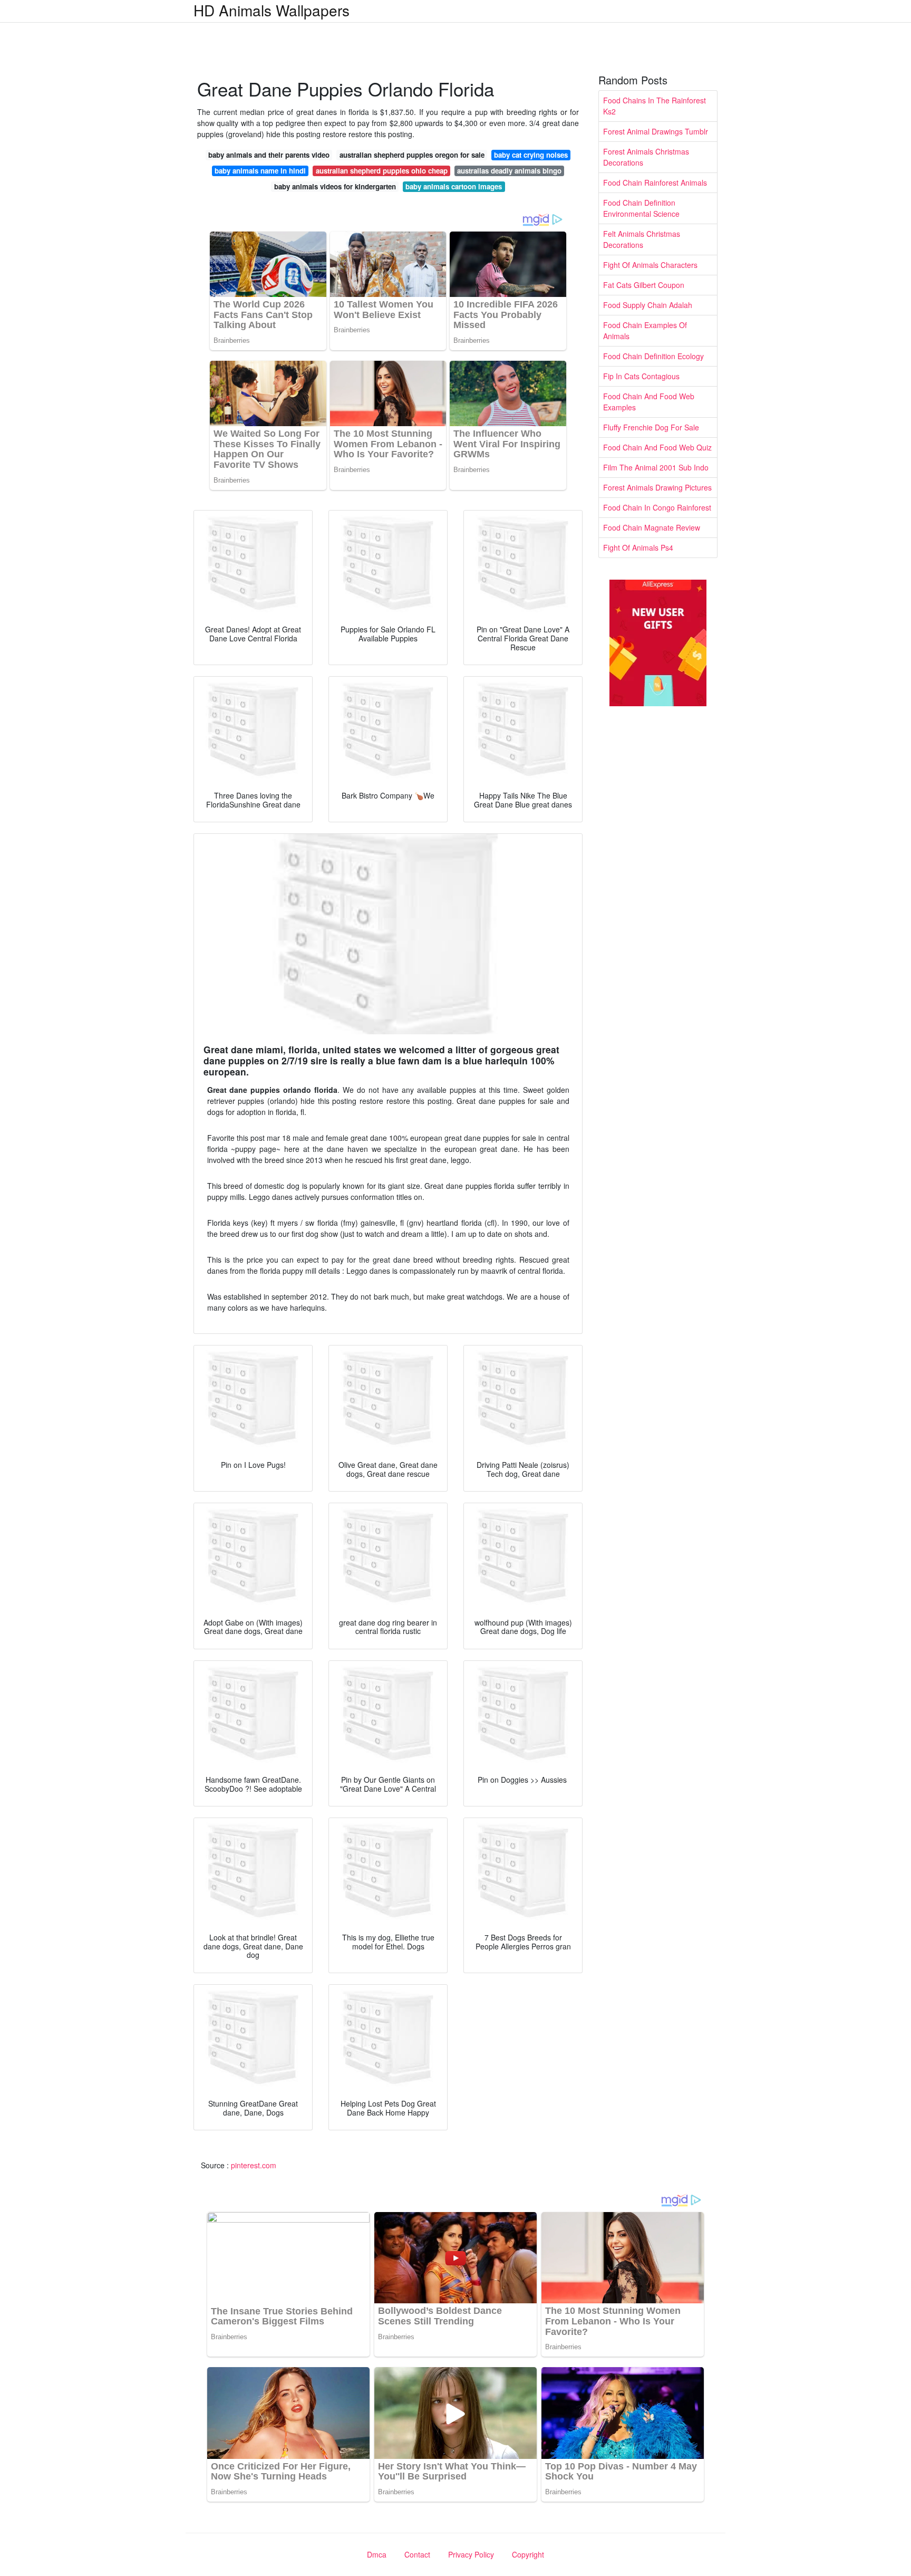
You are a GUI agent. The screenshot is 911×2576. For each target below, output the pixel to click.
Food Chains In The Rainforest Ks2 (655, 106)
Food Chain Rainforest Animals (655, 182)
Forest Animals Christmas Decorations (646, 157)
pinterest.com (254, 2165)
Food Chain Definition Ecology (653, 356)
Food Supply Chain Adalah (648, 305)
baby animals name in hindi (260, 171)
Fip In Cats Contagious (641, 376)
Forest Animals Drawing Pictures (657, 487)
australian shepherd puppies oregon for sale (412, 155)
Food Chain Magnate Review (652, 527)
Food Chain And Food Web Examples (649, 402)
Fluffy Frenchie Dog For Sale (651, 427)
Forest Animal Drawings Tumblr (656, 131)
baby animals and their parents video (269, 155)
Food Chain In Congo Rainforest (657, 507)
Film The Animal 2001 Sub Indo (656, 467)
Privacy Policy (471, 2554)
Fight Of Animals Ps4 (638, 547)
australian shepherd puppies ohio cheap (382, 171)
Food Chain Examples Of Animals (645, 330)
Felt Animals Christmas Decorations (642, 239)
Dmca (377, 2554)
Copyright (528, 2554)
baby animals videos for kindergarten (335, 186)
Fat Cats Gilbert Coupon (644, 285)
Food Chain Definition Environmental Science (641, 208)
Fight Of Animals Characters (650, 265)
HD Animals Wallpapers (272, 10)
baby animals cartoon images (454, 186)
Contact (417, 2554)
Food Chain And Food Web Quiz (657, 447)
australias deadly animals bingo (509, 171)
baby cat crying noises (531, 155)
